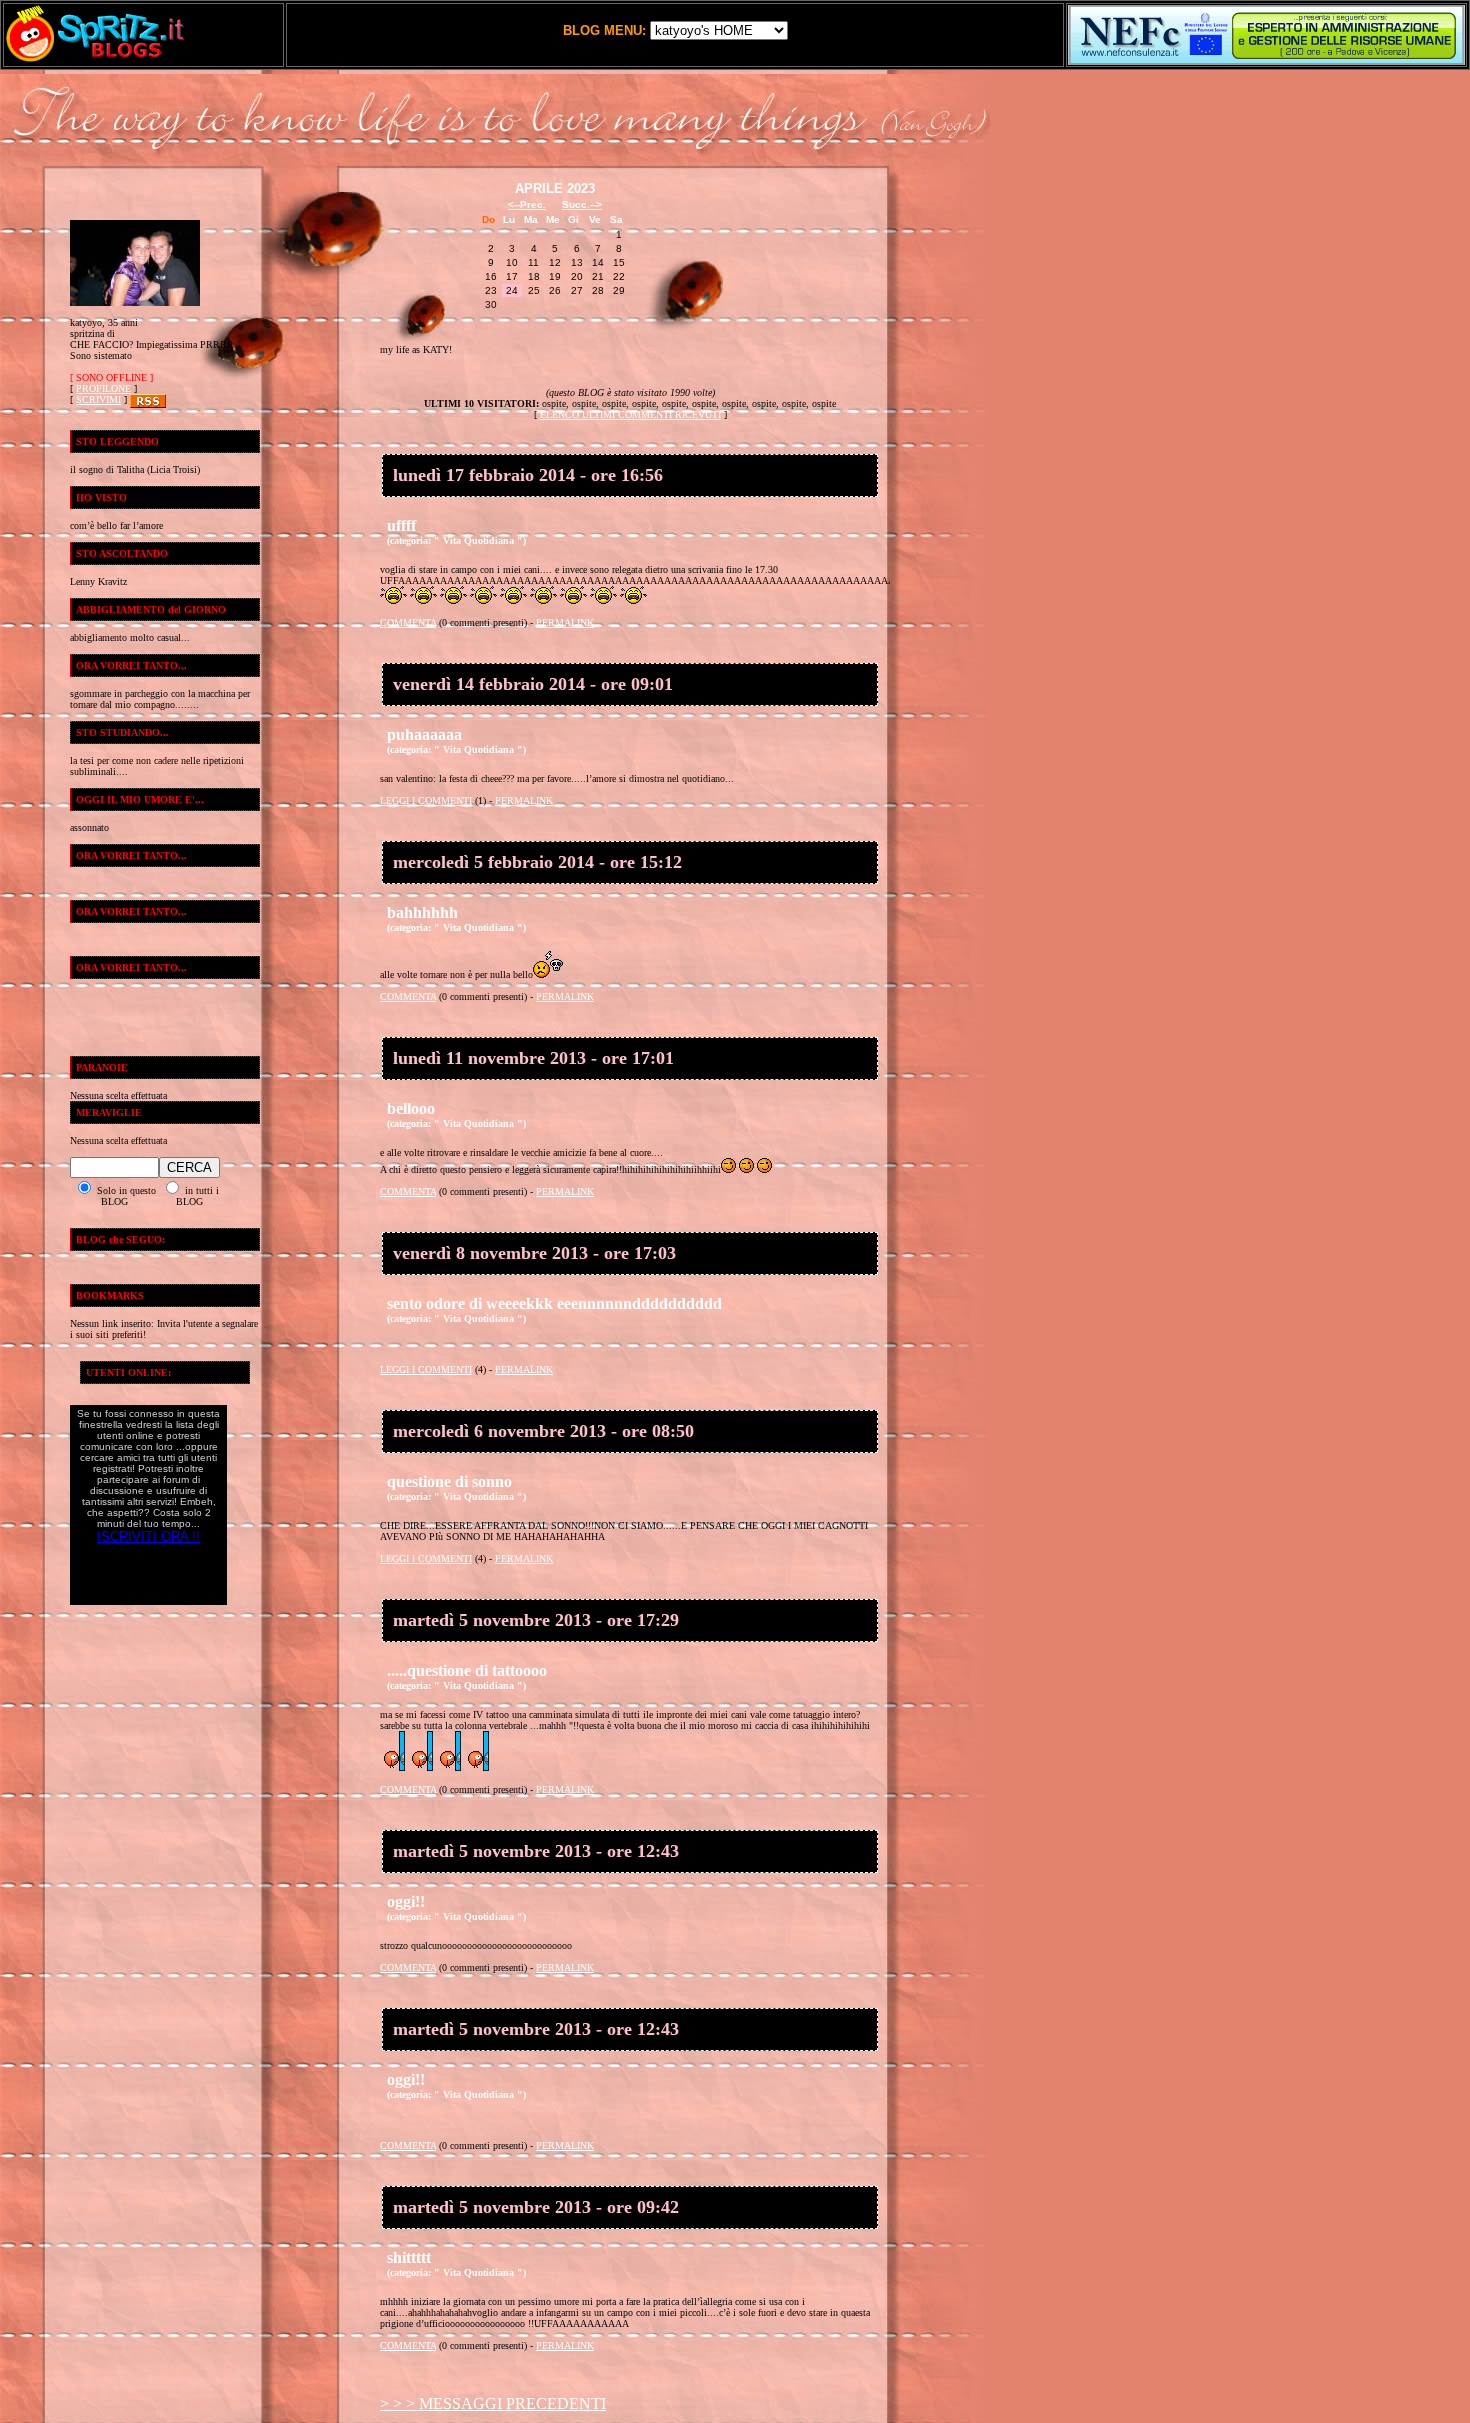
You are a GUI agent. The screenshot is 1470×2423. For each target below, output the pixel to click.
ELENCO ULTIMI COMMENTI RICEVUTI (630, 414)
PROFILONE (103, 388)
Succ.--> (582, 204)
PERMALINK (565, 622)
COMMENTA (408, 622)
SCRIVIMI (98, 399)
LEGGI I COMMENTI (426, 800)
